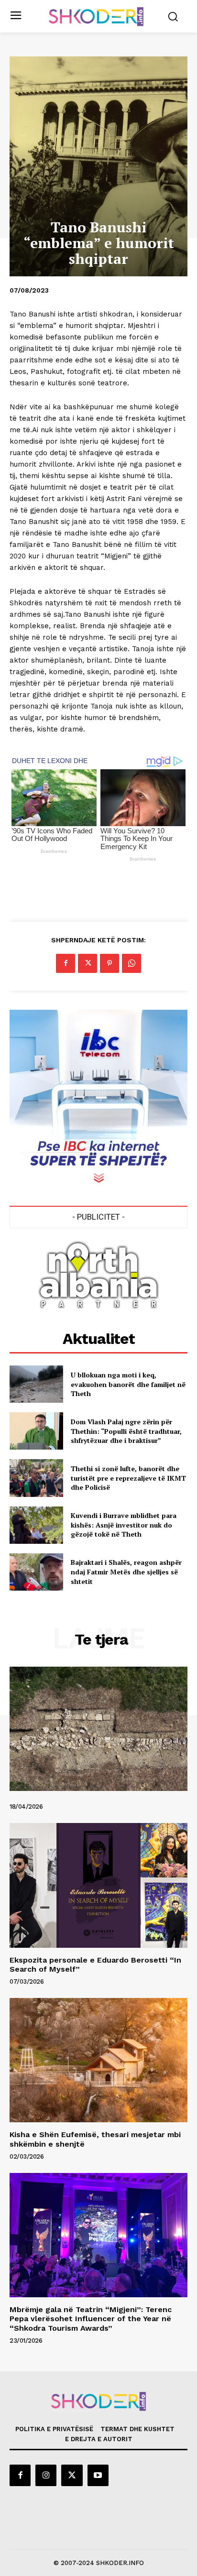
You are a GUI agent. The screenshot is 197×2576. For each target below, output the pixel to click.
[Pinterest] (109, 963)
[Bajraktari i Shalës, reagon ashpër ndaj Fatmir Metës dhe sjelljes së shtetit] (36, 1572)
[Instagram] (46, 2475)
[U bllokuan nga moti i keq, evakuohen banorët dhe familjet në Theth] (36, 1384)
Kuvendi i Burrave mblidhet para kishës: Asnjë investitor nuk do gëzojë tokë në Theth (124, 1525)
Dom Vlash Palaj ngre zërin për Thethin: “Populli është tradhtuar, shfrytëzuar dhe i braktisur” (126, 1431)
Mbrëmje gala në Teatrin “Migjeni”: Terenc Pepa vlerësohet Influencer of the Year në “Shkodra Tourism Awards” (91, 2319)
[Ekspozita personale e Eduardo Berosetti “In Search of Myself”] (98, 1885)
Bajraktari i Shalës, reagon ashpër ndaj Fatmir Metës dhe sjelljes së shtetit (126, 1572)
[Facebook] (66, 963)
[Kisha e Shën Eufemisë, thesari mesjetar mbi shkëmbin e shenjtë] (98, 2060)
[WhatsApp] (131, 963)
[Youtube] (98, 2475)
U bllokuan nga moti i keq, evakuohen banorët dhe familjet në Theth (128, 1384)
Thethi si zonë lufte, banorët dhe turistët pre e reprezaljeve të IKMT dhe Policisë (128, 1478)
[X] (88, 963)
